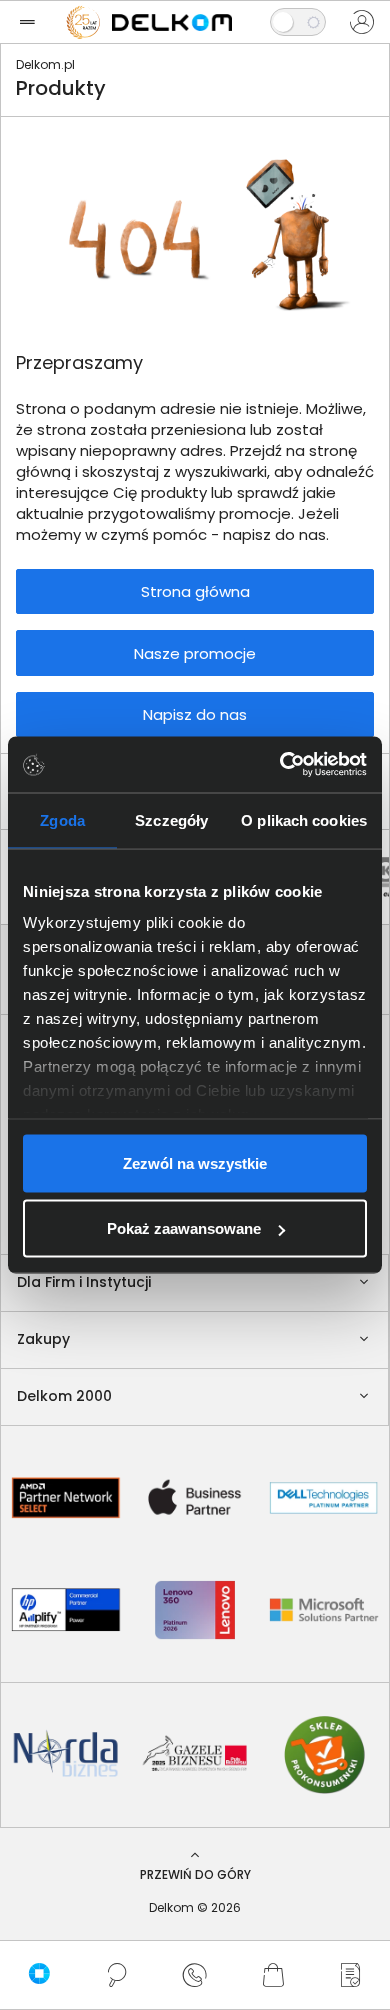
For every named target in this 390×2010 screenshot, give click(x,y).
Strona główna (195, 591)
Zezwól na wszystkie (195, 1162)
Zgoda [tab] (62, 819)
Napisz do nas (195, 714)
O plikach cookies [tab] (304, 819)
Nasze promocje (195, 653)
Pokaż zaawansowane (184, 1228)
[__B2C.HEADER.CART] (273, 1975)
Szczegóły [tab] (171, 819)
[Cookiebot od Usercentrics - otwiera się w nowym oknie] (280, 765)
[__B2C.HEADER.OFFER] (351, 1975)
